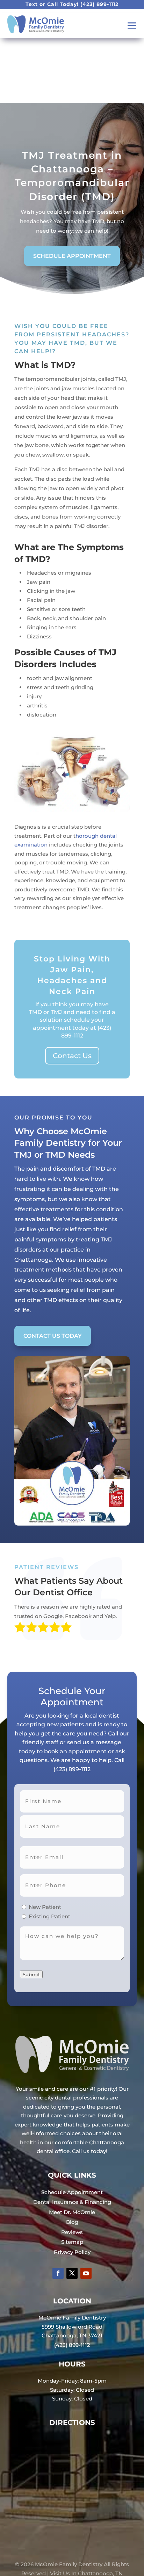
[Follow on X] (72, 2273)
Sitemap (72, 2242)
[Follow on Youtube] (86, 2273)
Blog (72, 2222)
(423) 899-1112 (99, 4)
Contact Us (72, 1056)
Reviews (72, 2232)
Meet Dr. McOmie (72, 2212)
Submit (31, 1974)
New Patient (45, 1907)
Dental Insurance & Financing (72, 2202)
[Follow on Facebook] (58, 2273)
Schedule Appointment (72, 256)
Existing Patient (49, 1916)
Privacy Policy (72, 2252)
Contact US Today (53, 1336)
